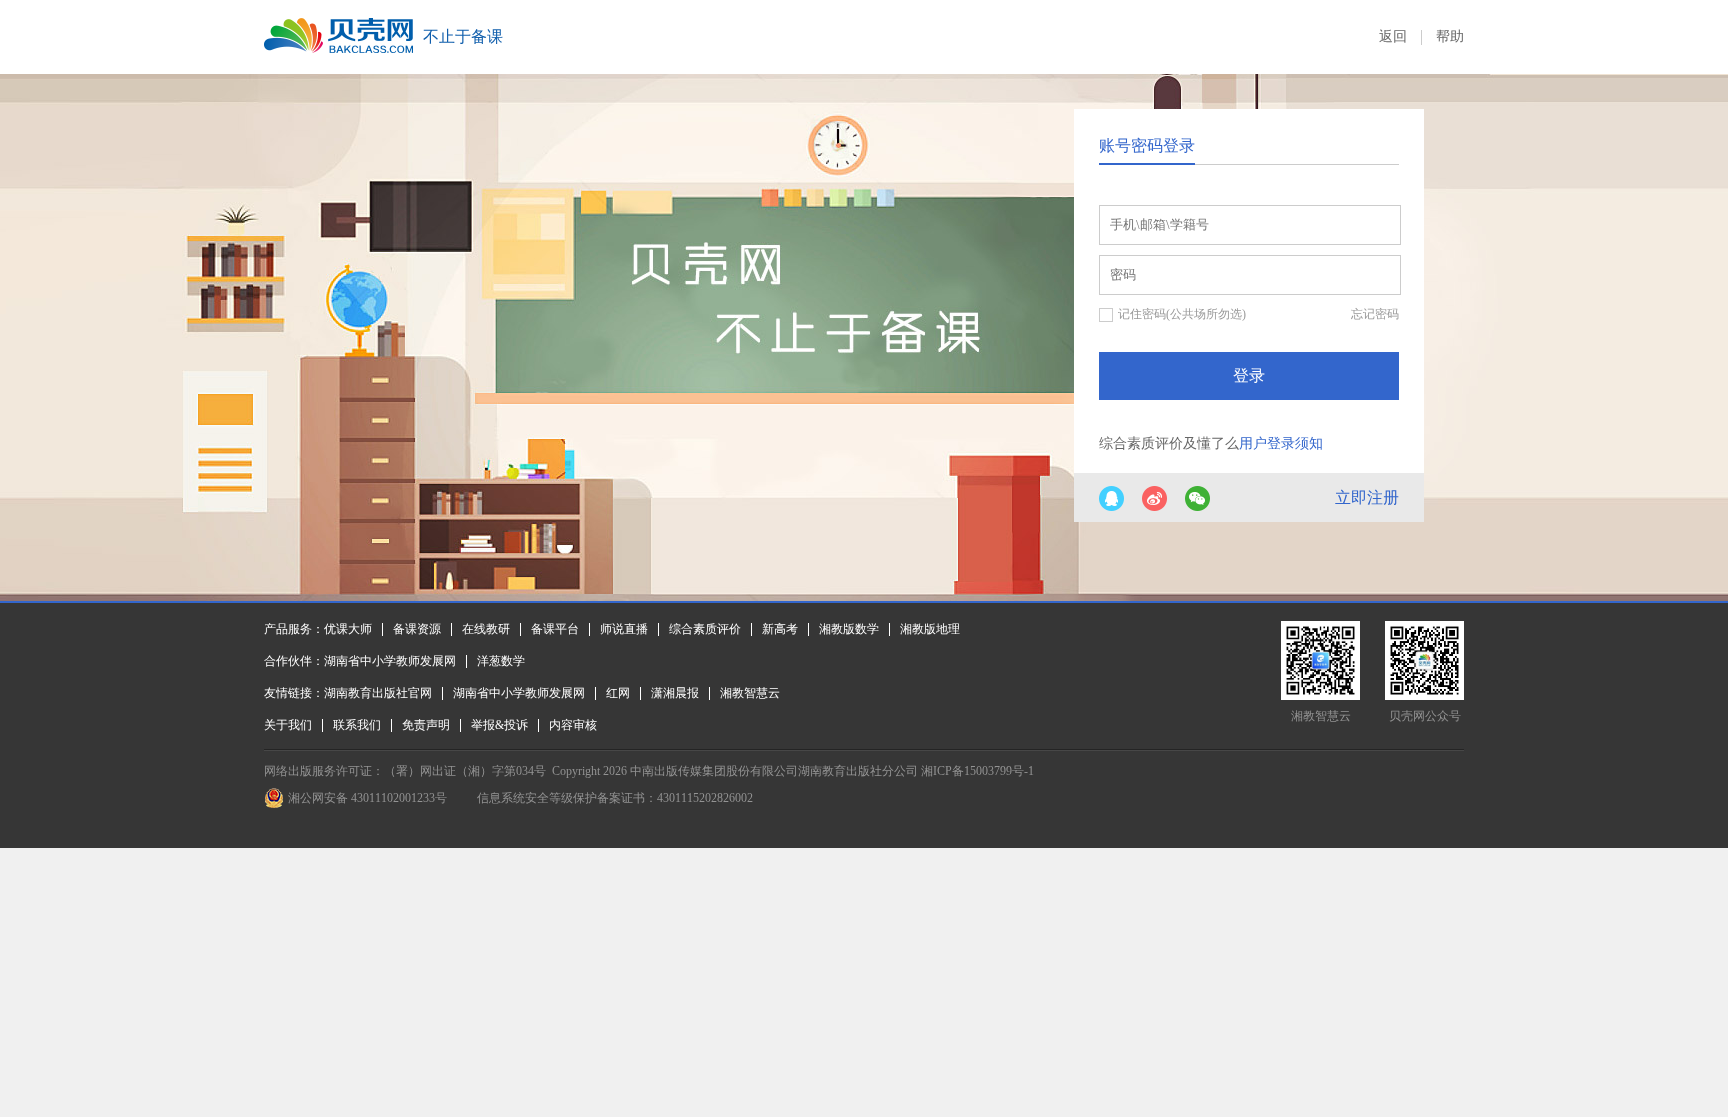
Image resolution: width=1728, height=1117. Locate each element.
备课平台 (555, 629)
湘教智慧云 (750, 693)
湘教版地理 (930, 629)
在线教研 (486, 629)
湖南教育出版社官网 (378, 693)
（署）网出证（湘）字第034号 (465, 771)
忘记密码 (1375, 314)
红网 (618, 693)
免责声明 (426, 725)
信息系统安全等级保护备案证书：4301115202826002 (615, 798)
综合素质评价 (705, 629)
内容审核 (573, 725)
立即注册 (1367, 497)
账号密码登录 (1147, 145)
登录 (1249, 375)
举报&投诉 (499, 725)
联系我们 (357, 725)
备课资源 (417, 629)
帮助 (1450, 36)
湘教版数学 (849, 629)
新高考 (780, 629)
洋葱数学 (501, 661)
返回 (1393, 36)
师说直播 (624, 629)
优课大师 (348, 629)
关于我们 (288, 725)
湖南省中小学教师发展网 (390, 661)
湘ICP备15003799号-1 (977, 771)
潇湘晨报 (675, 693)
